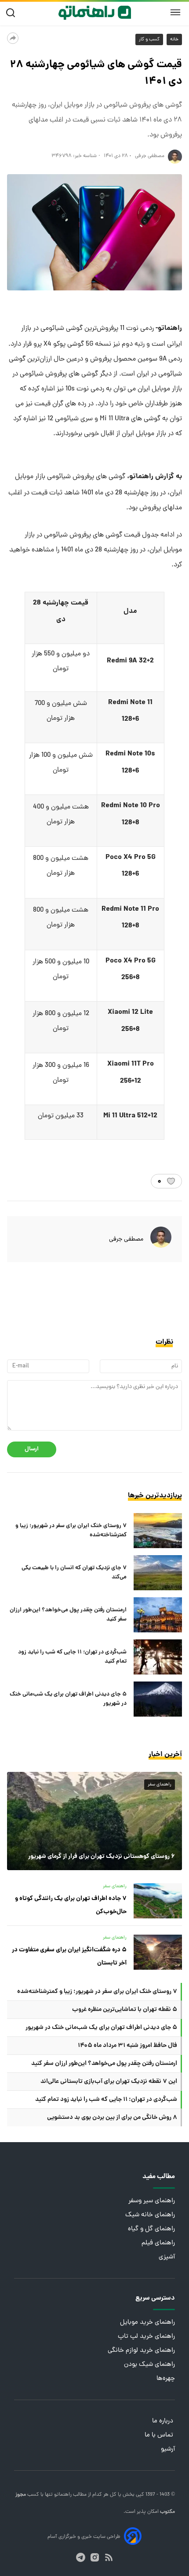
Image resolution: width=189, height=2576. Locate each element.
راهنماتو (62, 2495)
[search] (13, 13)
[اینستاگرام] (95, 2557)
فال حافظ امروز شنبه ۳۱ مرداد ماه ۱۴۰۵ (127, 2046)
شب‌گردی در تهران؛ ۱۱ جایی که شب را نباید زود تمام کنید (72, 1657)
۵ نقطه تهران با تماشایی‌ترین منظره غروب (125, 2010)
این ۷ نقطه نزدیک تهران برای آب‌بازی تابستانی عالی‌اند (109, 2082)
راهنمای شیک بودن (149, 2365)
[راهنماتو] (95, 13)
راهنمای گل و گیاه (151, 2229)
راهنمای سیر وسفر (152, 2201)
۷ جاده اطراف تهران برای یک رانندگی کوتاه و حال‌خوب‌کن (71, 1905)
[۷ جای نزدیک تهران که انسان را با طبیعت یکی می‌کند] (158, 1573)
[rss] (109, 2557)
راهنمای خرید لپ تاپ (146, 2337)
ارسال (32, 1449)
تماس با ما (160, 2435)
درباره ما (164, 2421)
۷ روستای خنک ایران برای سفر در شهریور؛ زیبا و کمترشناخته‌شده (71, 1531)
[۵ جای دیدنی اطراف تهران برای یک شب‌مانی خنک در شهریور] (158, 1699)
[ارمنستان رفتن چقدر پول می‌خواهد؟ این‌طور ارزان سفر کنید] (158, 1615)
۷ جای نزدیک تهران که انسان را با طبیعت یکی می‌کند (74, 1573)
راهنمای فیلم (158, 2243)
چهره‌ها (166, 2379)
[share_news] (13, 38)
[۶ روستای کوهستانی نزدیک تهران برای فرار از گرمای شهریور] (94, 1821)
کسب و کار (149, 39)
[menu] (175, 13)
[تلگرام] (81, 2557)
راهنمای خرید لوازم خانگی (141, 2351)
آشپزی (167, 2257)
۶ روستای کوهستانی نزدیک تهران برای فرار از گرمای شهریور (102, 1857)
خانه (174, 39)
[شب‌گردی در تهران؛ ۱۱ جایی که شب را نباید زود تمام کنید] (158, 1657)
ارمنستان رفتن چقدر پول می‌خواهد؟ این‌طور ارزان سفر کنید (68, 1615)
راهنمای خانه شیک (150, 2215)
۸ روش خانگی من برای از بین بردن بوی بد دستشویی (112, 2118)
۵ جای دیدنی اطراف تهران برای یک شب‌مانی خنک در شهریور (68, 1699)
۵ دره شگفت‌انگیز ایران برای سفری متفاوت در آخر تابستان (69, 1957)
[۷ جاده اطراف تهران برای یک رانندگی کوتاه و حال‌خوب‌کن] (158, 1901)
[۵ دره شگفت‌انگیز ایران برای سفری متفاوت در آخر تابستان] (158, 1952)
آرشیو (168, 2449)
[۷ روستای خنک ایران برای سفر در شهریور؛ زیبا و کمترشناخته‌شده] (158, 1531)
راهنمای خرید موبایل (147, 2323)
